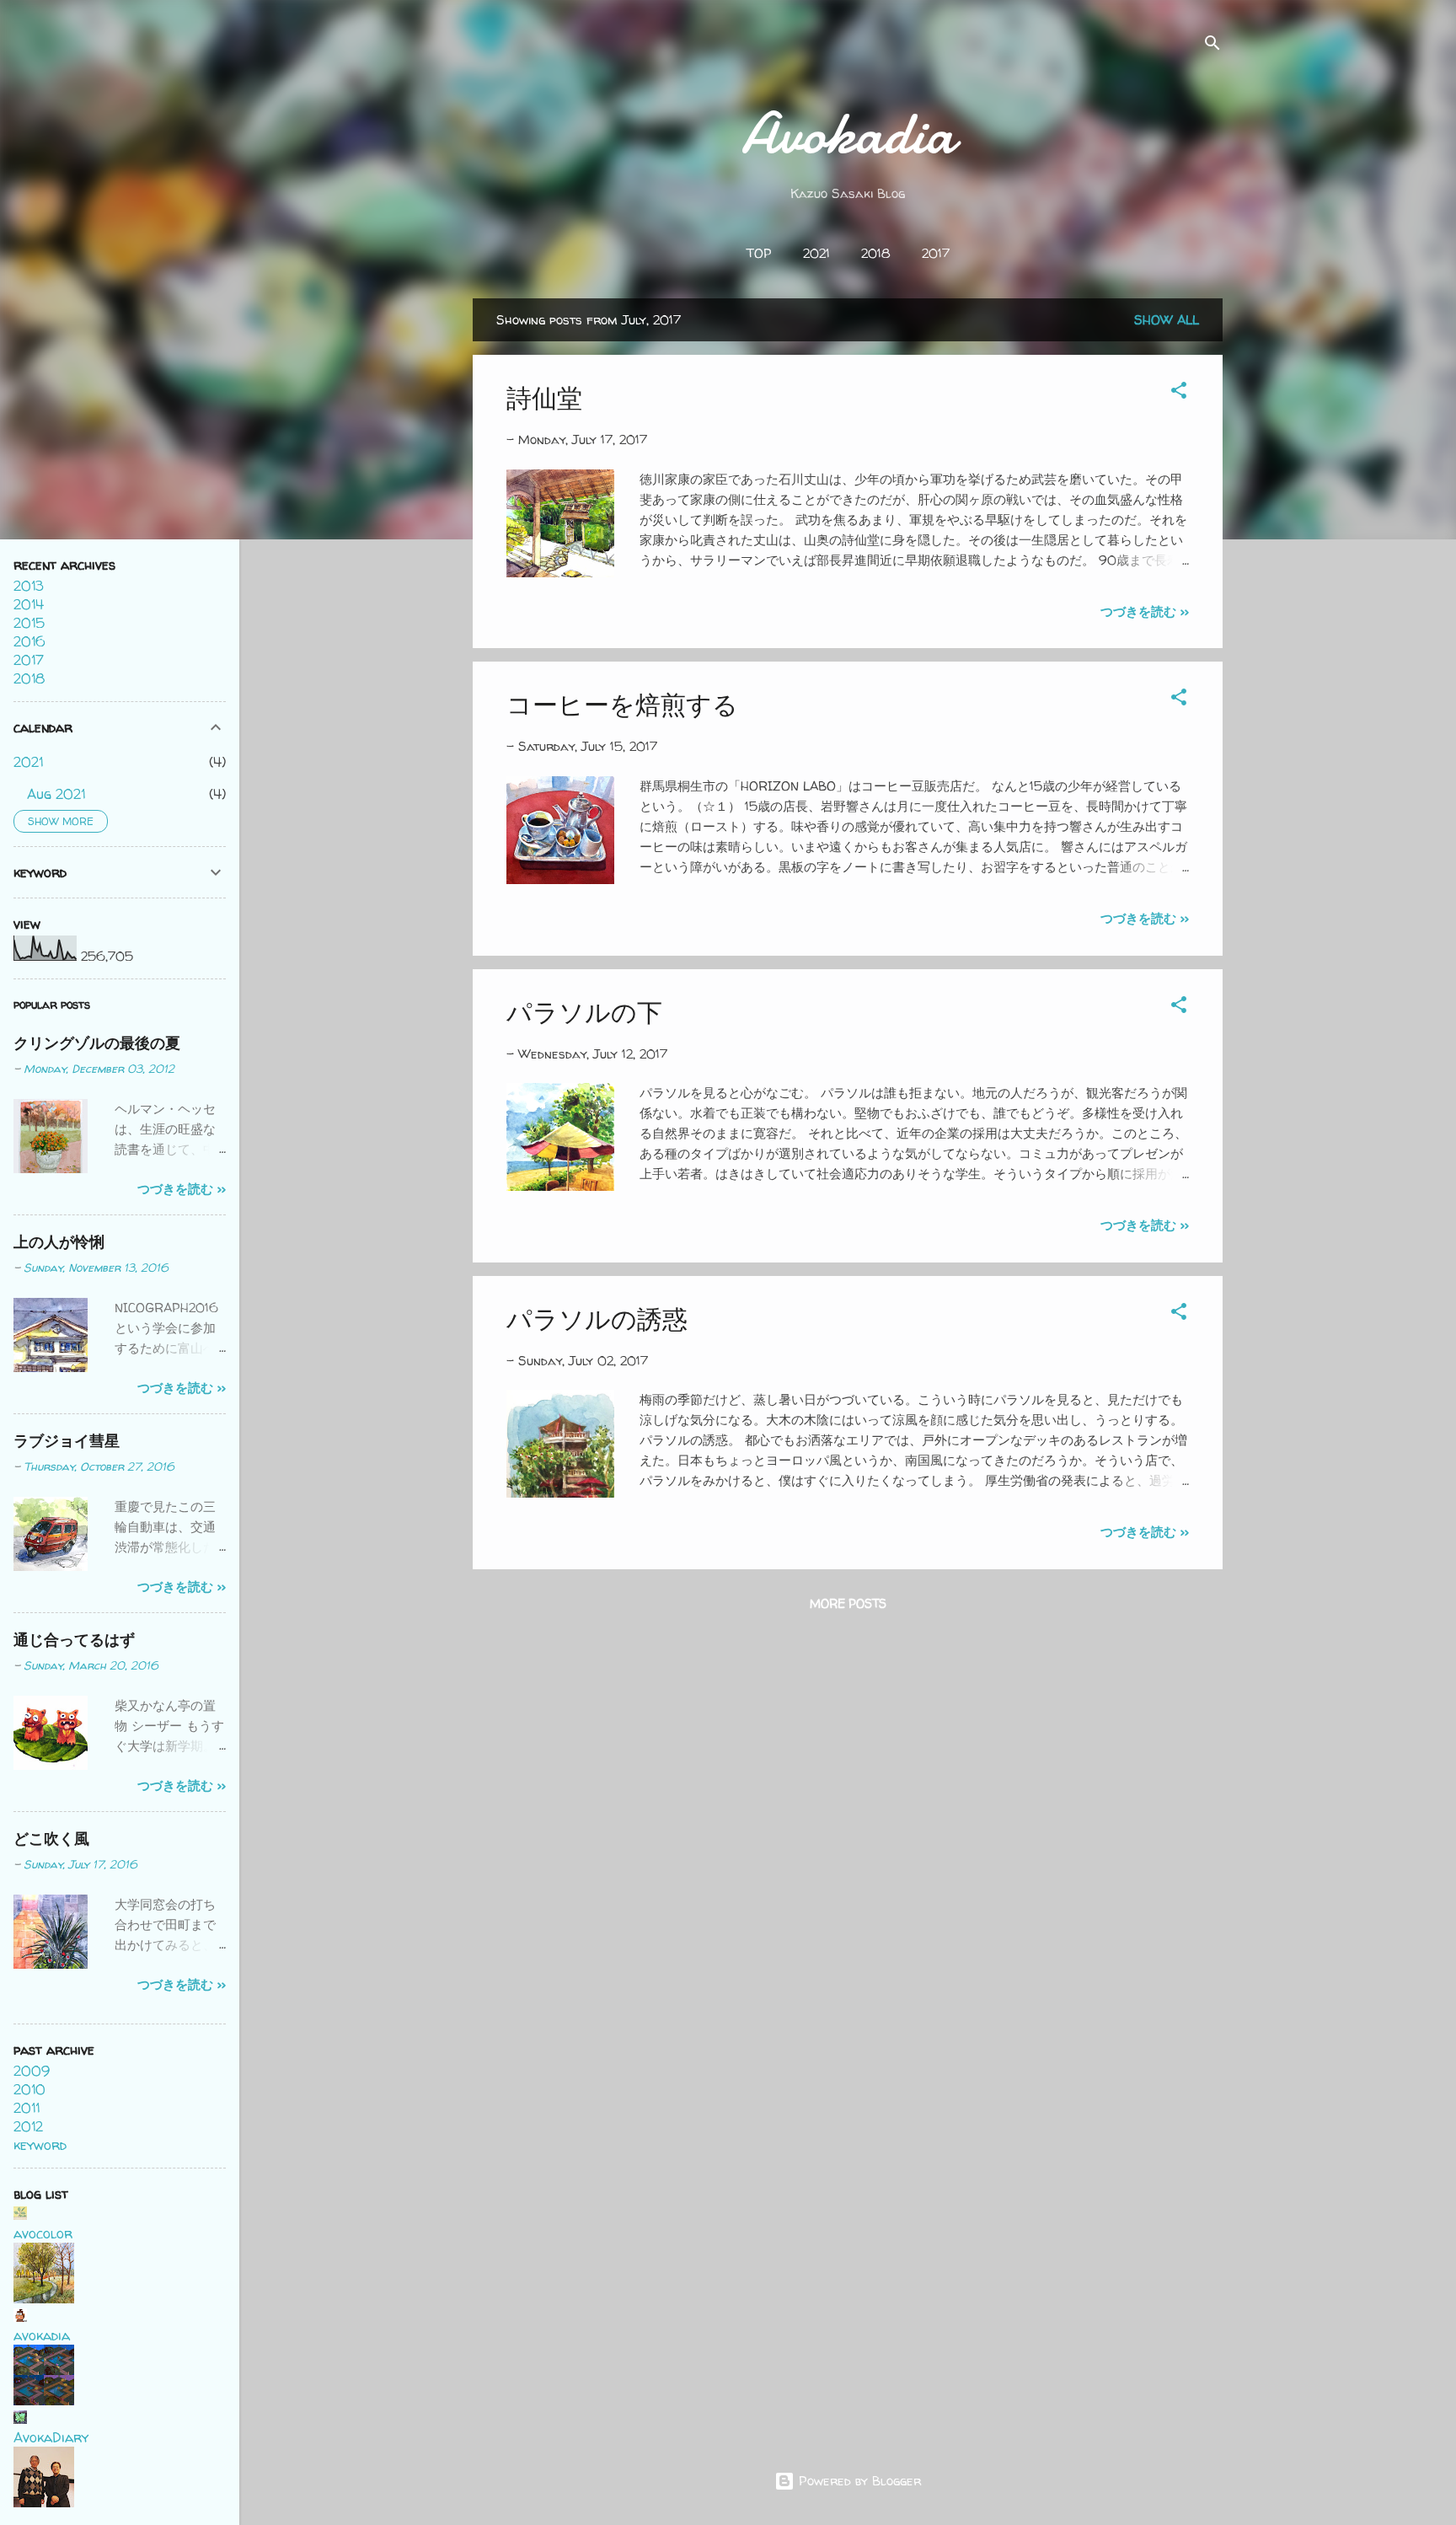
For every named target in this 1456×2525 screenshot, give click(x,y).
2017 (936, 253)
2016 (29, 641)
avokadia (42, 2335)
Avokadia (848, 133)
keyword (40, 2145)
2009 (32, 2071)
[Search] (1212, 46)
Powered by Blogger (858, 2481)
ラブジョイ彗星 (67, 1441)
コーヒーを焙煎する (622, 704)
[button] (1179, 393)
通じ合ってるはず (74, 1640)
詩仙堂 (544, 397)
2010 (29, 2089)
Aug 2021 (56, 794)
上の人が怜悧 (59, 1242)
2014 (29, 604)
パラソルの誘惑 (597, 1319)
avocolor (43, 2233)
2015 (29, 623)
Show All (1167, 320)
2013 (29, 586)
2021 (816, 253)
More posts (848, 1603)
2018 (876, 253)
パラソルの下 (584, 1012)
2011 (27, 2108)
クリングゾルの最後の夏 (97, 1043)
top (759, 253)
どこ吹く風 (51, 1839)
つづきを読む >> (1145, 611)
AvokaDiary (51, 2437)
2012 (28, 2126)
